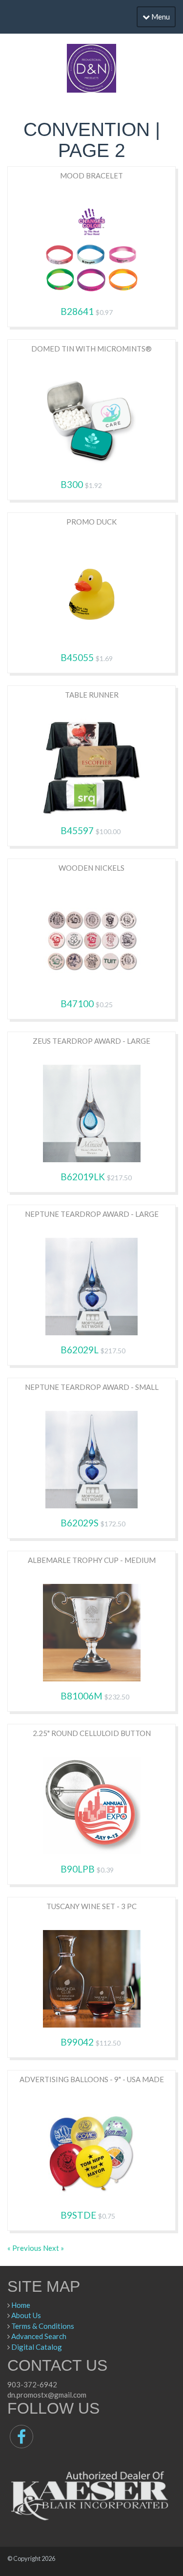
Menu (160, 17)
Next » (53, 2248)
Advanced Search (39, 2336)
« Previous (25, 2248)
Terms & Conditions (43, 2326)
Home (21, 2305)
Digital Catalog (37, 2347)
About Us (26, 2315)
